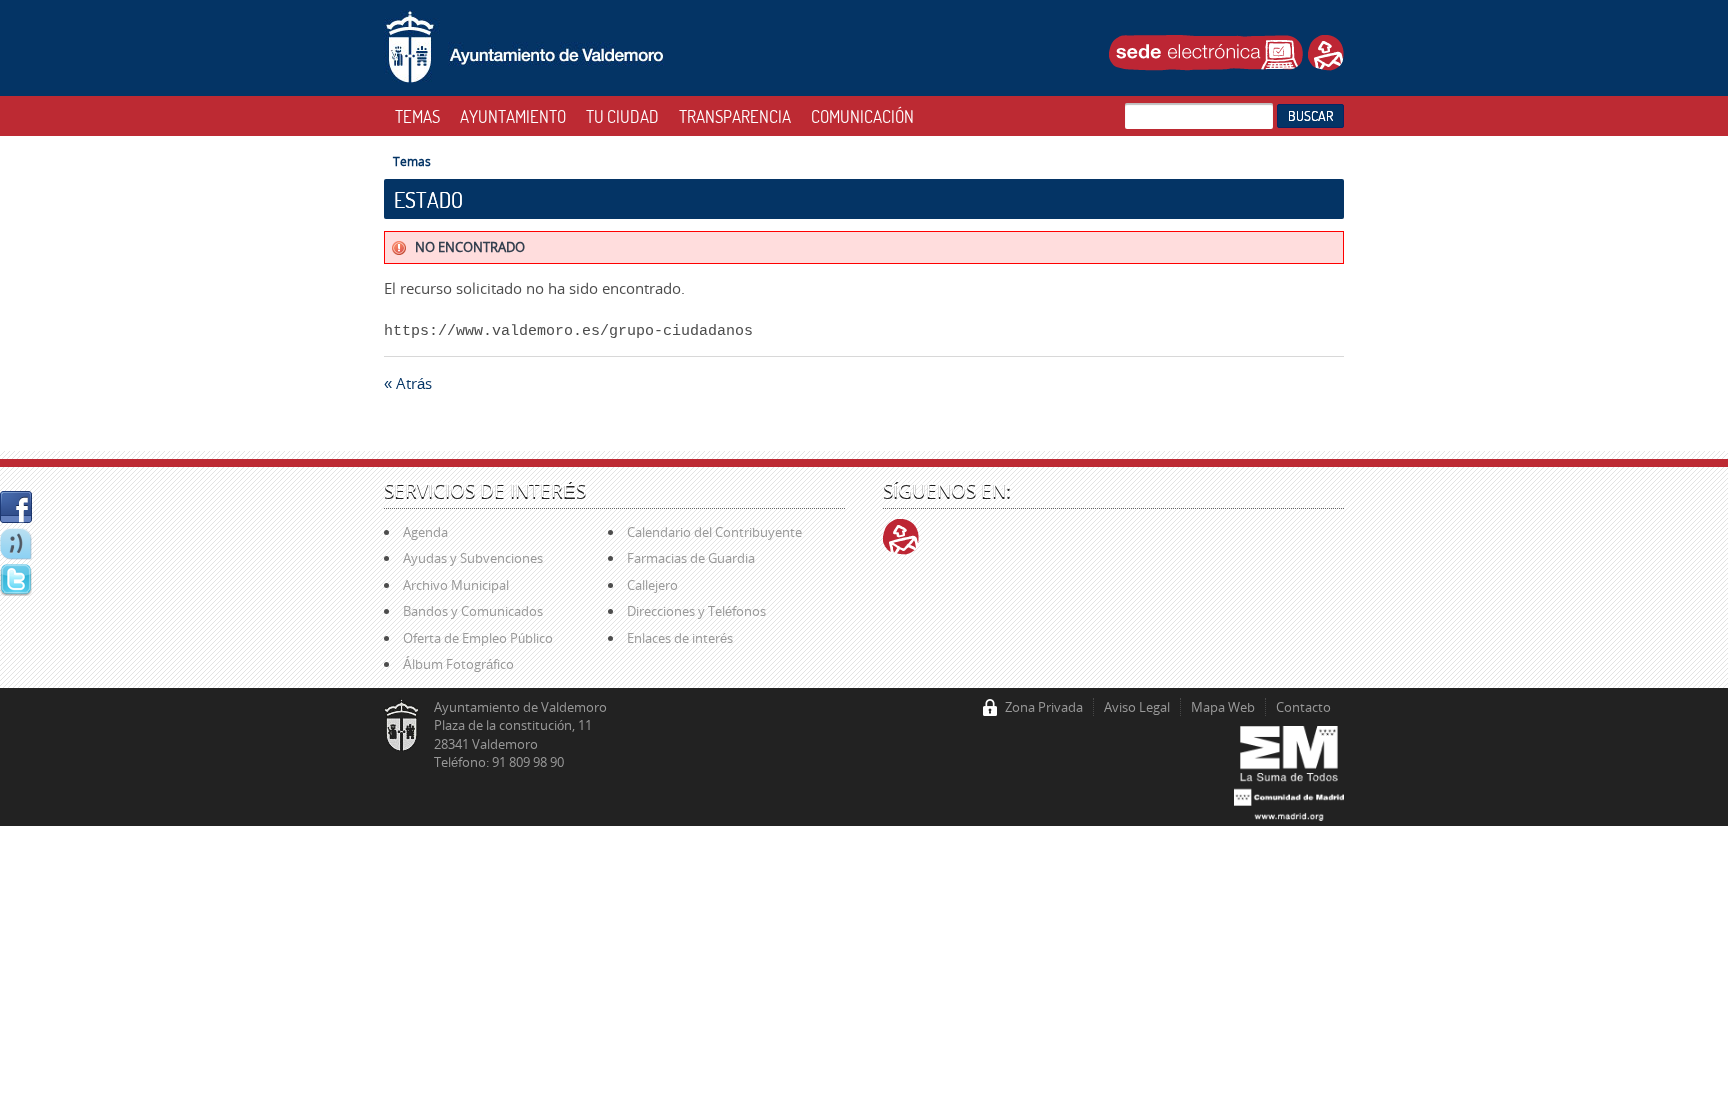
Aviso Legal (1137, 707)
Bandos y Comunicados (473, 611)
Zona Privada (1044, 707)
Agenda (425, 532)
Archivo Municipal (456, 585)
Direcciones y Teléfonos (696, 611)
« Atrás (408, 383)
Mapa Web (1223, 707)
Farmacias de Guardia (691, 558)
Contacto (1303, 707)
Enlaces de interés (680, 638)
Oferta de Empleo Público (478, 638)
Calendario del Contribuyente (714, 532)
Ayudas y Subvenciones (473, 558)
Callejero (652, 585)
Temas (412, 161)
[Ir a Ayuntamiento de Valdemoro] (524, 48)
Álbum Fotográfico (458, 664)
